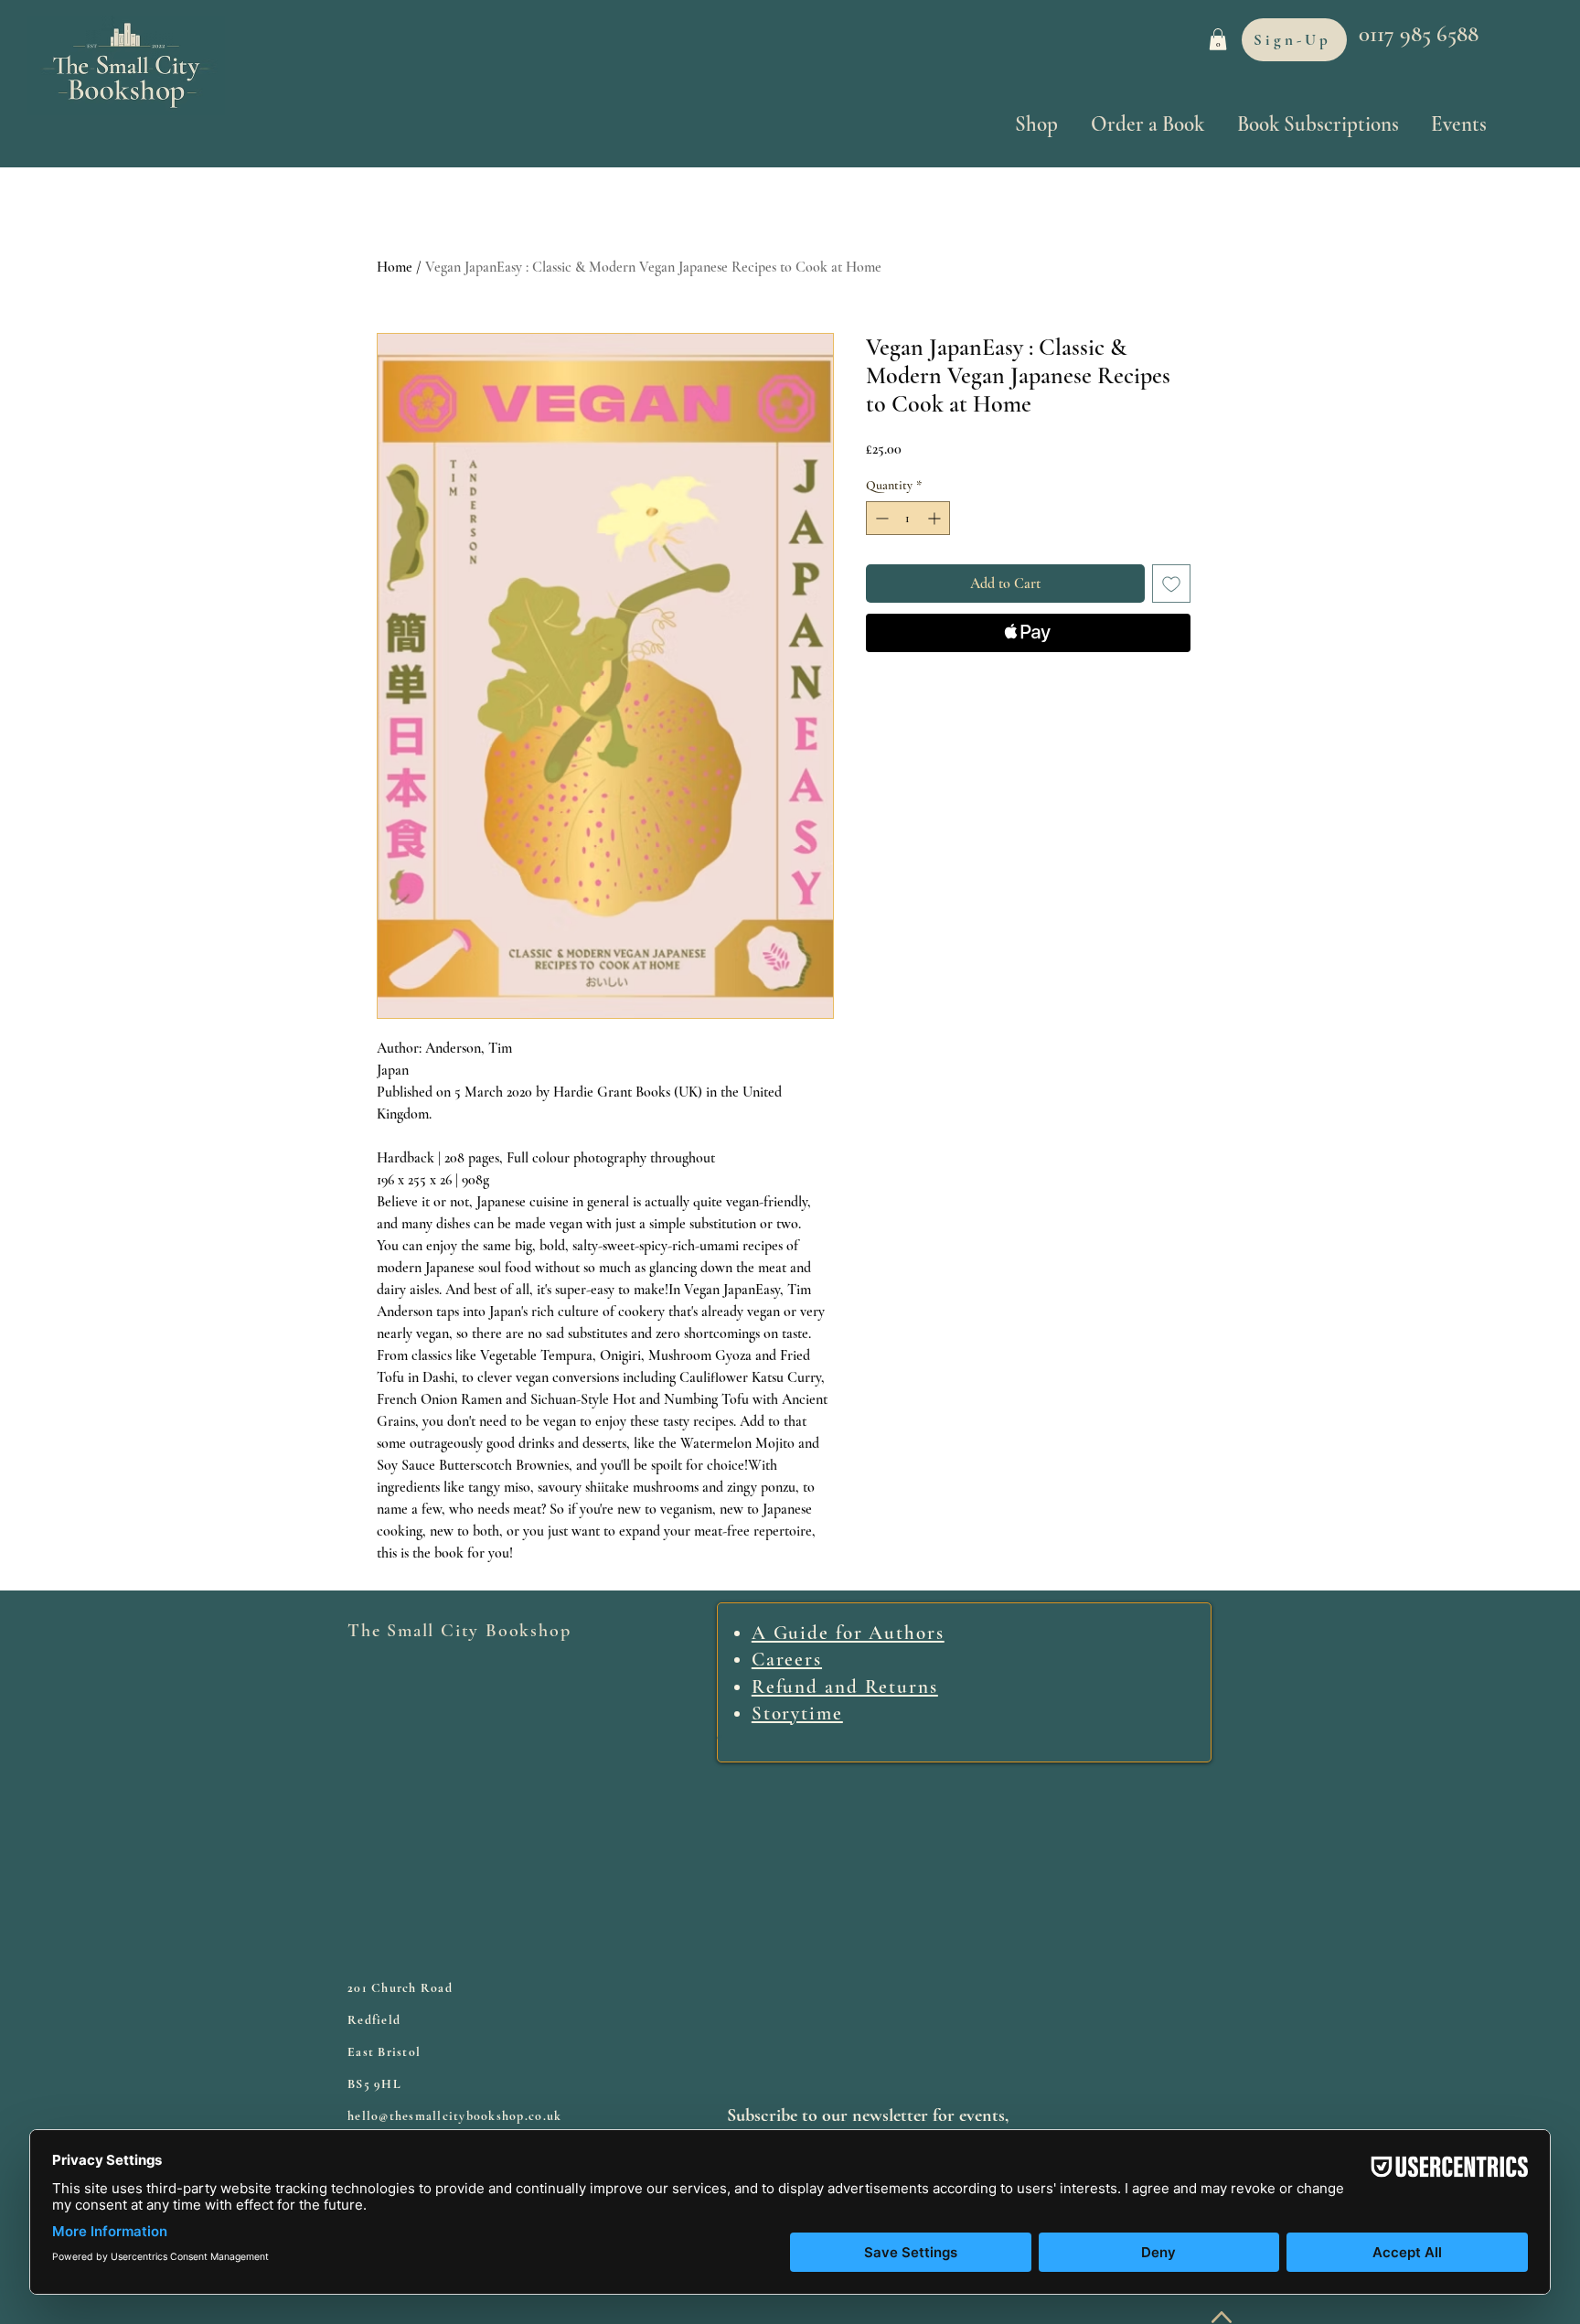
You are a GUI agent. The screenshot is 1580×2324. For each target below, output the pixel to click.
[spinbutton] (908, 518)
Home (395, 267)
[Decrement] (880, 518)
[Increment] (936, 518)
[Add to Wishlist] (1171, 584)
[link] (1218, 39)
